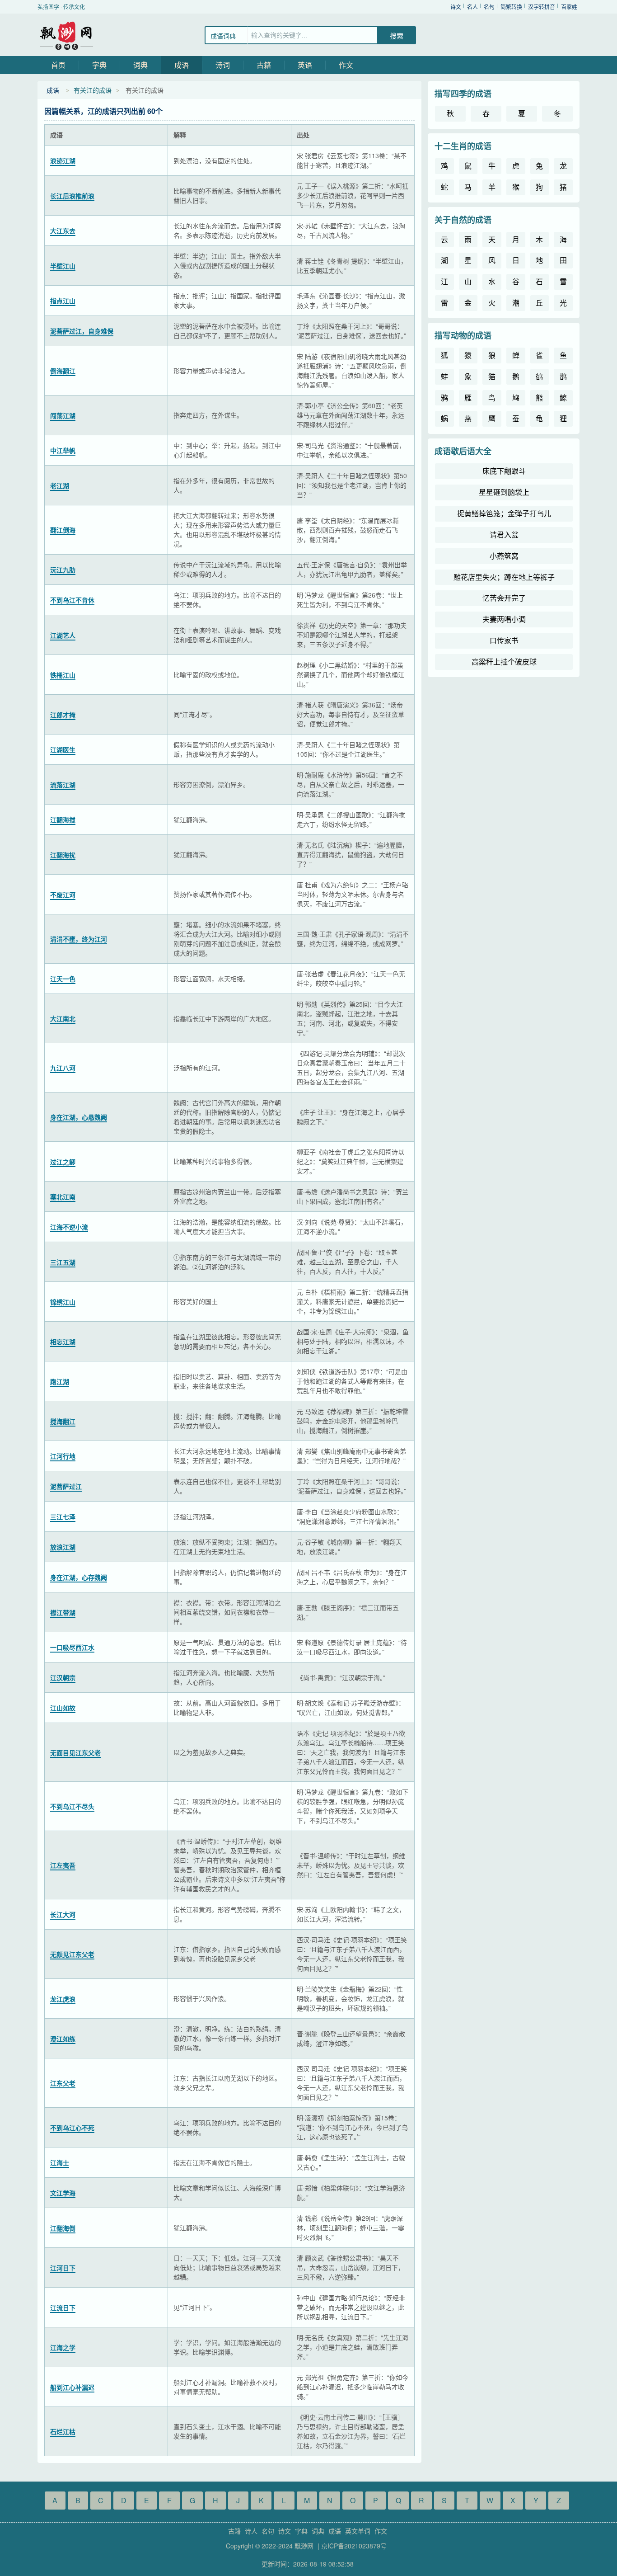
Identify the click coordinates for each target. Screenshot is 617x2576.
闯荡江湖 (63, 415)
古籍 (264, 65)
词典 (140, 65)
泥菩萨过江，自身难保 (82, 331)
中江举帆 (63, 450)
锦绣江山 (63, 1302)
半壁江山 (63, 266)
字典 (99, 65)
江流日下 (63, 2308)
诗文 (456, 7)
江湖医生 (63, 749)
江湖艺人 (63, 635)
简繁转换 (511, 7)
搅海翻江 (63, 1421)
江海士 (60, 2162)
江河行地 (63, 1456)
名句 (489, 7)
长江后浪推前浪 (72, 196)
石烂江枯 (63, 2431)
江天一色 (63, 979)
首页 (58, 65)
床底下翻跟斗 (504, 471)
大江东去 (63, 231)
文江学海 (63, 2193)
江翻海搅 (63, 819)
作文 (346, 65)
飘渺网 (67, 35)
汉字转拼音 (542, 7)
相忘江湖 (63, 1342)
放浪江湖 (63, 1547)
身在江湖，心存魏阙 (79, 1577)
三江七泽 (63, 1516)
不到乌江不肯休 (72, 600)
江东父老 (63, 2083)
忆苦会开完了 (504, 598)
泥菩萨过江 (66, 1486)
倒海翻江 (63, 371)
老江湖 (60, 485)
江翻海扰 (63, 855)
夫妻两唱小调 (504, 619)
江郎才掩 (63, 715)
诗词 (223, 65)
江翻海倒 (63, 2228)
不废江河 (63, 895)
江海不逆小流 (69, 1227)
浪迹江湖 (63, 160)
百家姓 (569, 7)
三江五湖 (63, 1262)
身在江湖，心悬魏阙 (79, 1117)
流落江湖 (63, 785)
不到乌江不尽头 (72, 1806)
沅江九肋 (63, 570)
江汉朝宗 (63, 1677)
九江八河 (63, 1068)
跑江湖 (60, 1381)
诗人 (251, 2531)
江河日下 (63, 2268)
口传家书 (504, 640)
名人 (472, 7)
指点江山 (63, 301)
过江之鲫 (63, 1162)
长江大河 (63, 1914)
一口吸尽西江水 (72, 1647)
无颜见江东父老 (72, 1954)
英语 (305, 65)
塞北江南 (63, 1196)
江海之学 (63, 2347)
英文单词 (358, 2531)
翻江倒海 (63, 530)
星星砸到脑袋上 (504, 492)
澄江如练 (63, 2039)
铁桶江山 (63, 675)
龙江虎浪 (63, 1999)
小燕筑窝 (504, 556)
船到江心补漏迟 (72, 2387)
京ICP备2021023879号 (354, 2546)
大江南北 (63, 1018)
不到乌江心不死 (72, 2128)
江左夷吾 (63, 1865)
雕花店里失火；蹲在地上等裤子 (504, 577)
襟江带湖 (63, 1612)
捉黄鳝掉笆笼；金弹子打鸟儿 (504, 513)
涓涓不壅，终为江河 (79, 939)
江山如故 (63, 1708)
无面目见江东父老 (75, 1752)
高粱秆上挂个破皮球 (504, 662)
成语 (182, 65)
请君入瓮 (504, 535)
